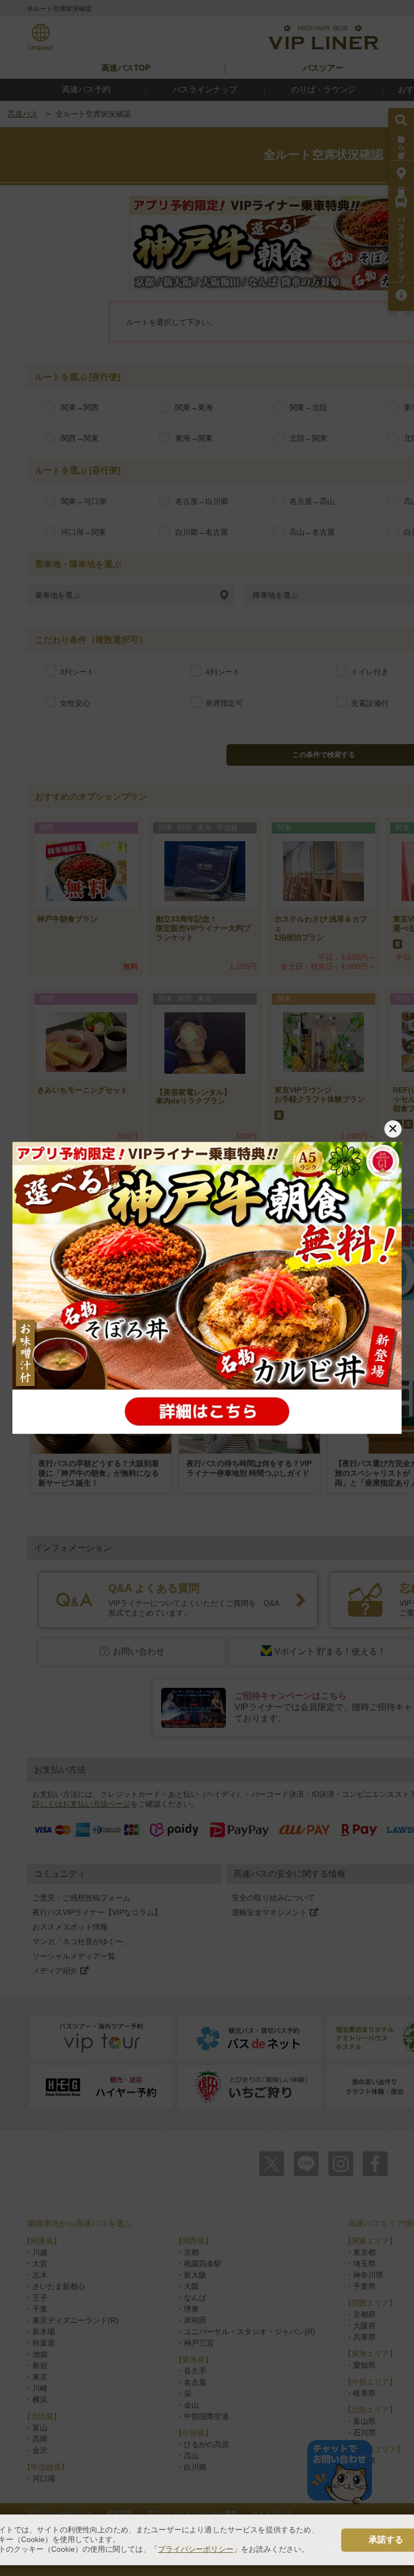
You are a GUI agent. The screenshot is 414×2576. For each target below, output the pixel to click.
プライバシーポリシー (196, 2549)
